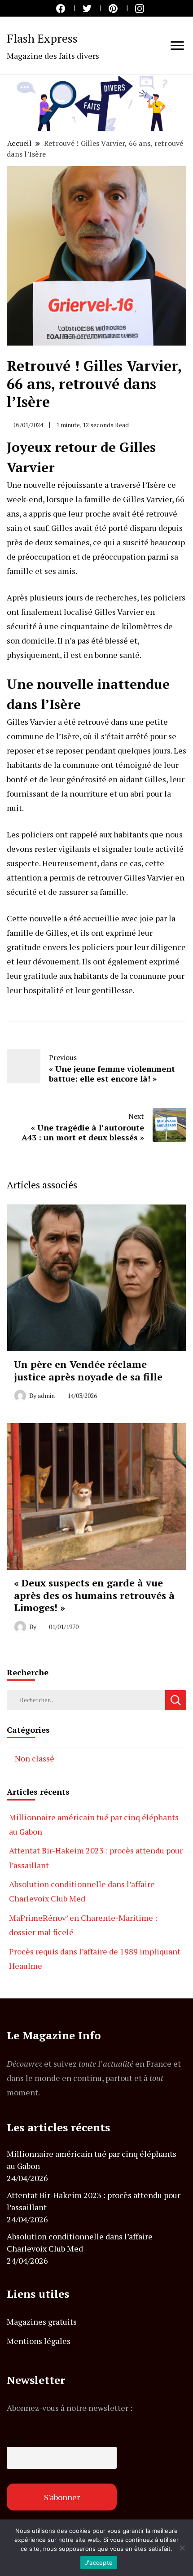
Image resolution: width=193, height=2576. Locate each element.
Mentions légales (39, 2341)
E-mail (18, 2440)
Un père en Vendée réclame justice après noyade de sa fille (88, 1370)
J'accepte (99, 2563)
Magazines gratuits (42, 2322)
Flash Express (42, 38)
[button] (96, 103)
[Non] (182, 2548)
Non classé (35, 1758)
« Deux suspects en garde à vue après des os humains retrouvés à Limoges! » (94, 1595)
